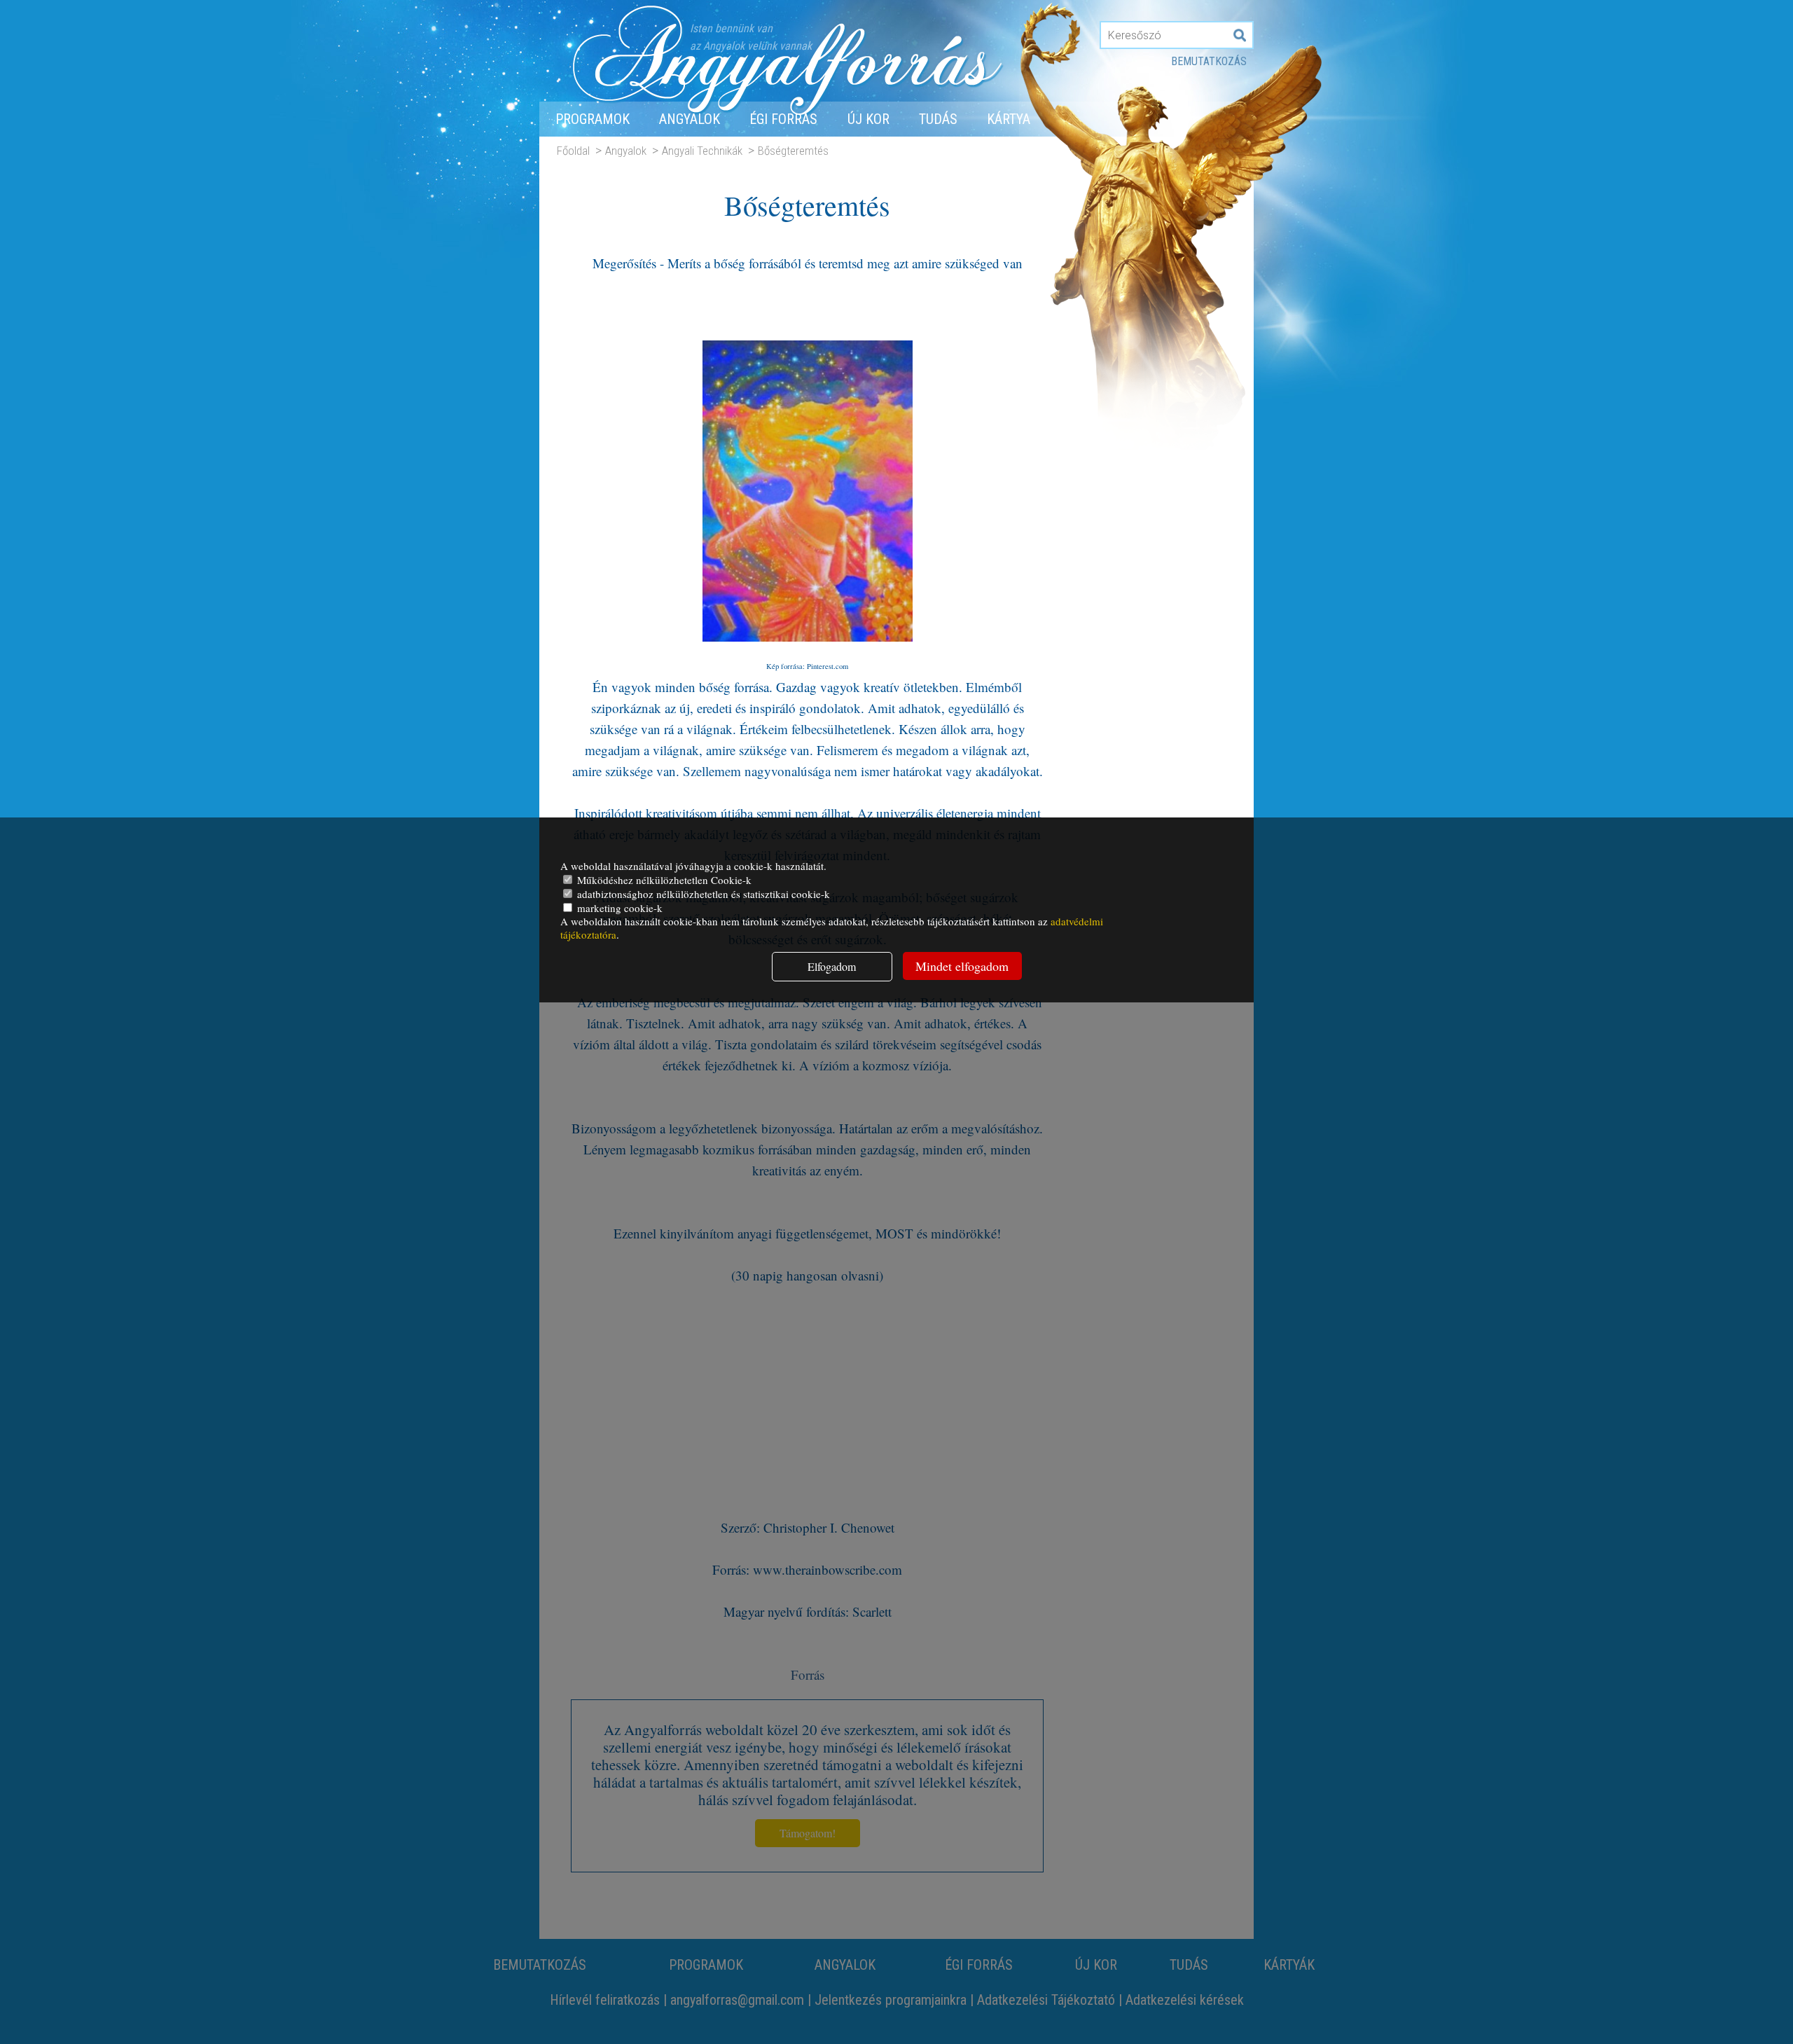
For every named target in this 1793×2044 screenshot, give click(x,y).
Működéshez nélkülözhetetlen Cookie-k (663, 880)
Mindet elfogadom (962, 966)
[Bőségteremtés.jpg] (808, 650)
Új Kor (868, 119)
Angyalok (690, 119)
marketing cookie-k (618, 908)
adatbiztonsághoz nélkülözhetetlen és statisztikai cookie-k (702, 894)
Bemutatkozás (1209, 61)
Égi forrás (783, 119)
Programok (593, 119)
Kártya (1009, 119)
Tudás (938, 119)
